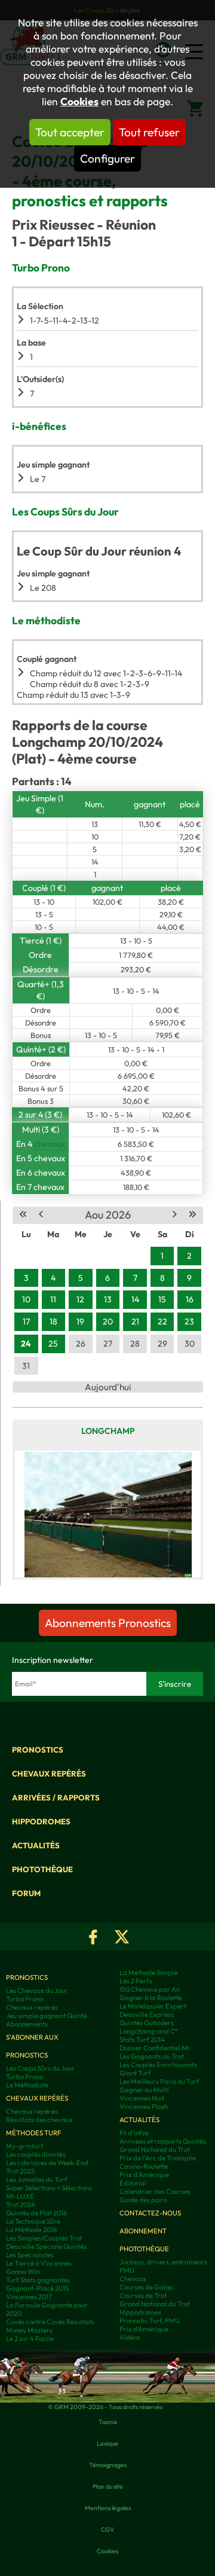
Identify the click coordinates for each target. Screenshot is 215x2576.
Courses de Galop (146, 2287)
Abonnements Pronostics (108, 1623)
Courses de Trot (143, 2296)
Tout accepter (70, 132)
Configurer (107, 158)
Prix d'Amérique (144, 2175)
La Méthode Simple (148, 1973)
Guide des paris (143, 2200)
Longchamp (108, 1431)
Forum (26, 1893)
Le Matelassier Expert (153, 2006)
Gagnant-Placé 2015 (37, 2288)
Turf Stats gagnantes (38, 2280)
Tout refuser (149, 132)
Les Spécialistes (30, 2255)
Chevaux (133, 2279)
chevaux (50, 1144)
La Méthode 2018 (31, 2230)
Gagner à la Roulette (150, 1998)
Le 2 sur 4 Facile (30, 2339)
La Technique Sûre (33, 2221)
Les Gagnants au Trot (152, 2056)
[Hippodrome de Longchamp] (108, 1514)
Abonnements (27, 2024)
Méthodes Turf (33, 2133)
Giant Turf (135, 2073)
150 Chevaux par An (150, 1989)
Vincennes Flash (144, 2107)
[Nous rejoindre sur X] (122, 1937)
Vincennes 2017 (29, 2297)
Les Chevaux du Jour (37, 1991)
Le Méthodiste (27, 2085)
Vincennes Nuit (142, 2098)
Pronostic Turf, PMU (150, 2321)
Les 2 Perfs (136, 1981)
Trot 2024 (21, 2205)
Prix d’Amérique (144, 2329)
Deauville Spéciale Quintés (46, 2247)
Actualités (36, 1845)
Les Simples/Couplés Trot (44, 2238)
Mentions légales (108, 2508)
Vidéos (130, 2337)
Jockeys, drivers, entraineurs (163, 2262)
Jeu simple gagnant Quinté (47, 2016)
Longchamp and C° (149, 2031)
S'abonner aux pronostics (32, 2046)
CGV (107, 2529)
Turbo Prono (24, 1999)
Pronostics (38, 1750)
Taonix (108, 2422)
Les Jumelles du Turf (37, 2180)
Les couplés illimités (36, 2154)
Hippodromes (41, 1821)
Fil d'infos (134, 2133)
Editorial (133, 2183)
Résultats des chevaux (39, 2120)
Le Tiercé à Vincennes (39, 2263)
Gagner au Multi (144, 2090)
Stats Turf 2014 (142, 2040)
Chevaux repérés (49, 1774)
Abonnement (143, 2231)
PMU (127, 2270)
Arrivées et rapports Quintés (163, 2141)
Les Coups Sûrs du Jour (40, 2068)
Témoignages (108, 2465)
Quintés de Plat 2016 (36, 2213)
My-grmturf (25, 2146)
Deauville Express (147, 2015)
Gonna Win (23, 2272)
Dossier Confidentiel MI (154, 2048)
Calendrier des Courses (155, 2192)
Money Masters (29, 2330)
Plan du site (108, 2486)
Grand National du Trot (155, 2150)
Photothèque (42, 1869)
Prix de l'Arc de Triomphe (158, 2158)
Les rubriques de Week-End (47, 2163)
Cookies (79, 102)
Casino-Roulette (144, 2166)
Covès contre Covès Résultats (50, 2322)
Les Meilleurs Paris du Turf (159, 2081)
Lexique (107, 2443)
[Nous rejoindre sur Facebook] (93, 1937)
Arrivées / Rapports (56, 1797)
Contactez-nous (150, 2213)
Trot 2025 (20, 2171)
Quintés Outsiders (147, 2023)
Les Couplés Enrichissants (158, 2065)
